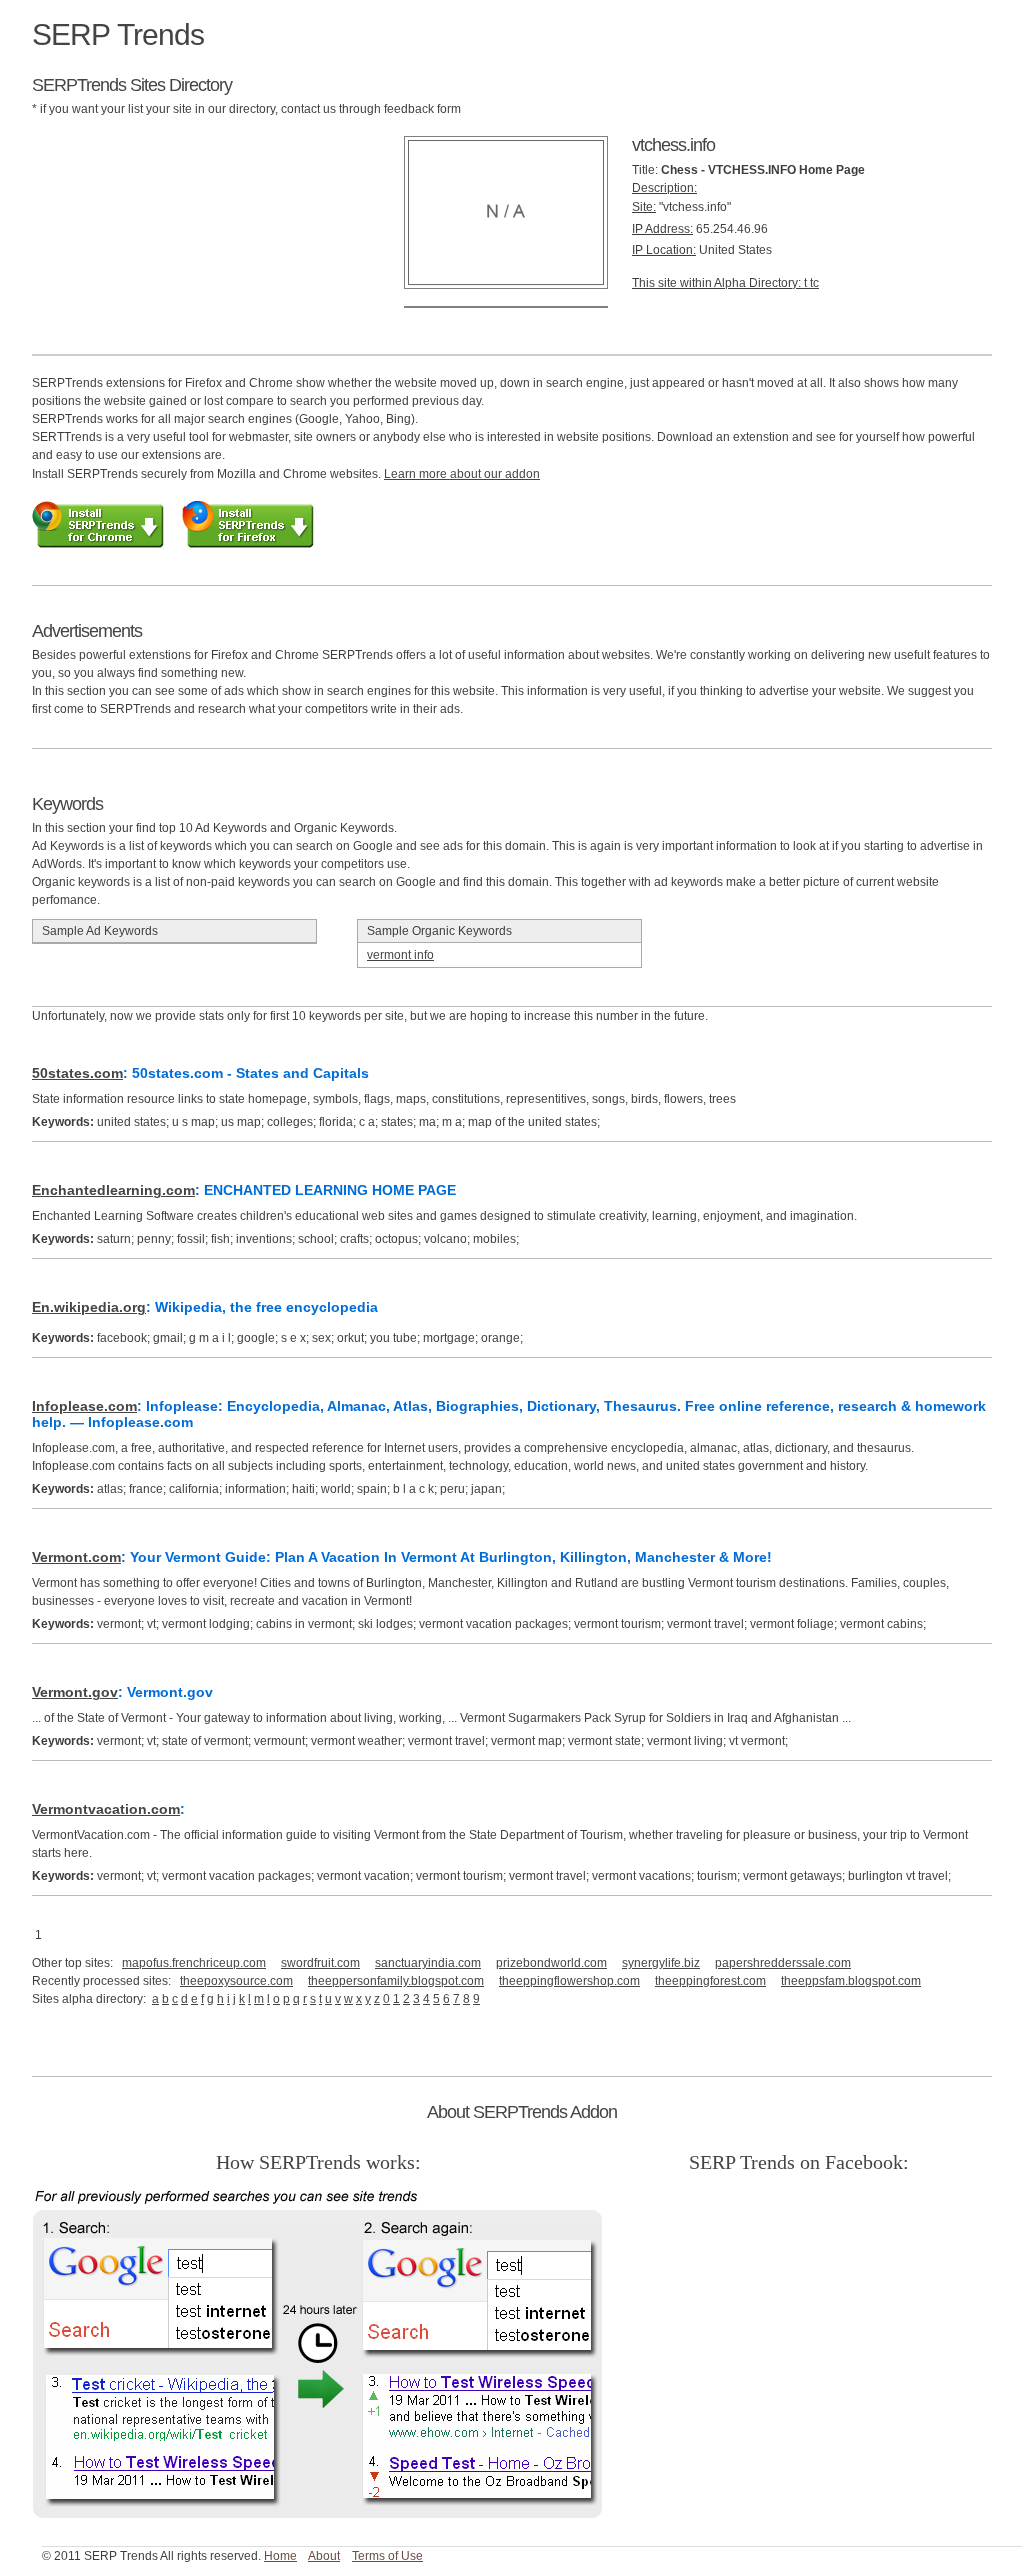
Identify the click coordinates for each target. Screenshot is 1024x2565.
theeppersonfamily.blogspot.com (396, 1981)
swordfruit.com (320, 1963)
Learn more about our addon (462, 474)
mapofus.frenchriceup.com (194, 1963)
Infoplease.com (84, 1406)
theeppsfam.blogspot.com (851, 1981)
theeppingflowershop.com (569, 1981)
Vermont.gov (75, 1692)
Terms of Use (387, 2556)
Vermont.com (76, 1557)
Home (280, 2556)
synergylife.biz (661, 1963)
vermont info (400, 955)
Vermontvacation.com (106, 1809)
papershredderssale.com (783, 1963)
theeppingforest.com (710, 1981)
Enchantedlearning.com (113, 1190)
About (324, 2556)
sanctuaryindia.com (428, 1963)
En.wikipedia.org (89, 1307)
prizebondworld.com (551, 1963)
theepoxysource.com (236, 1981)
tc (814, 283)
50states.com (77, 1073)
